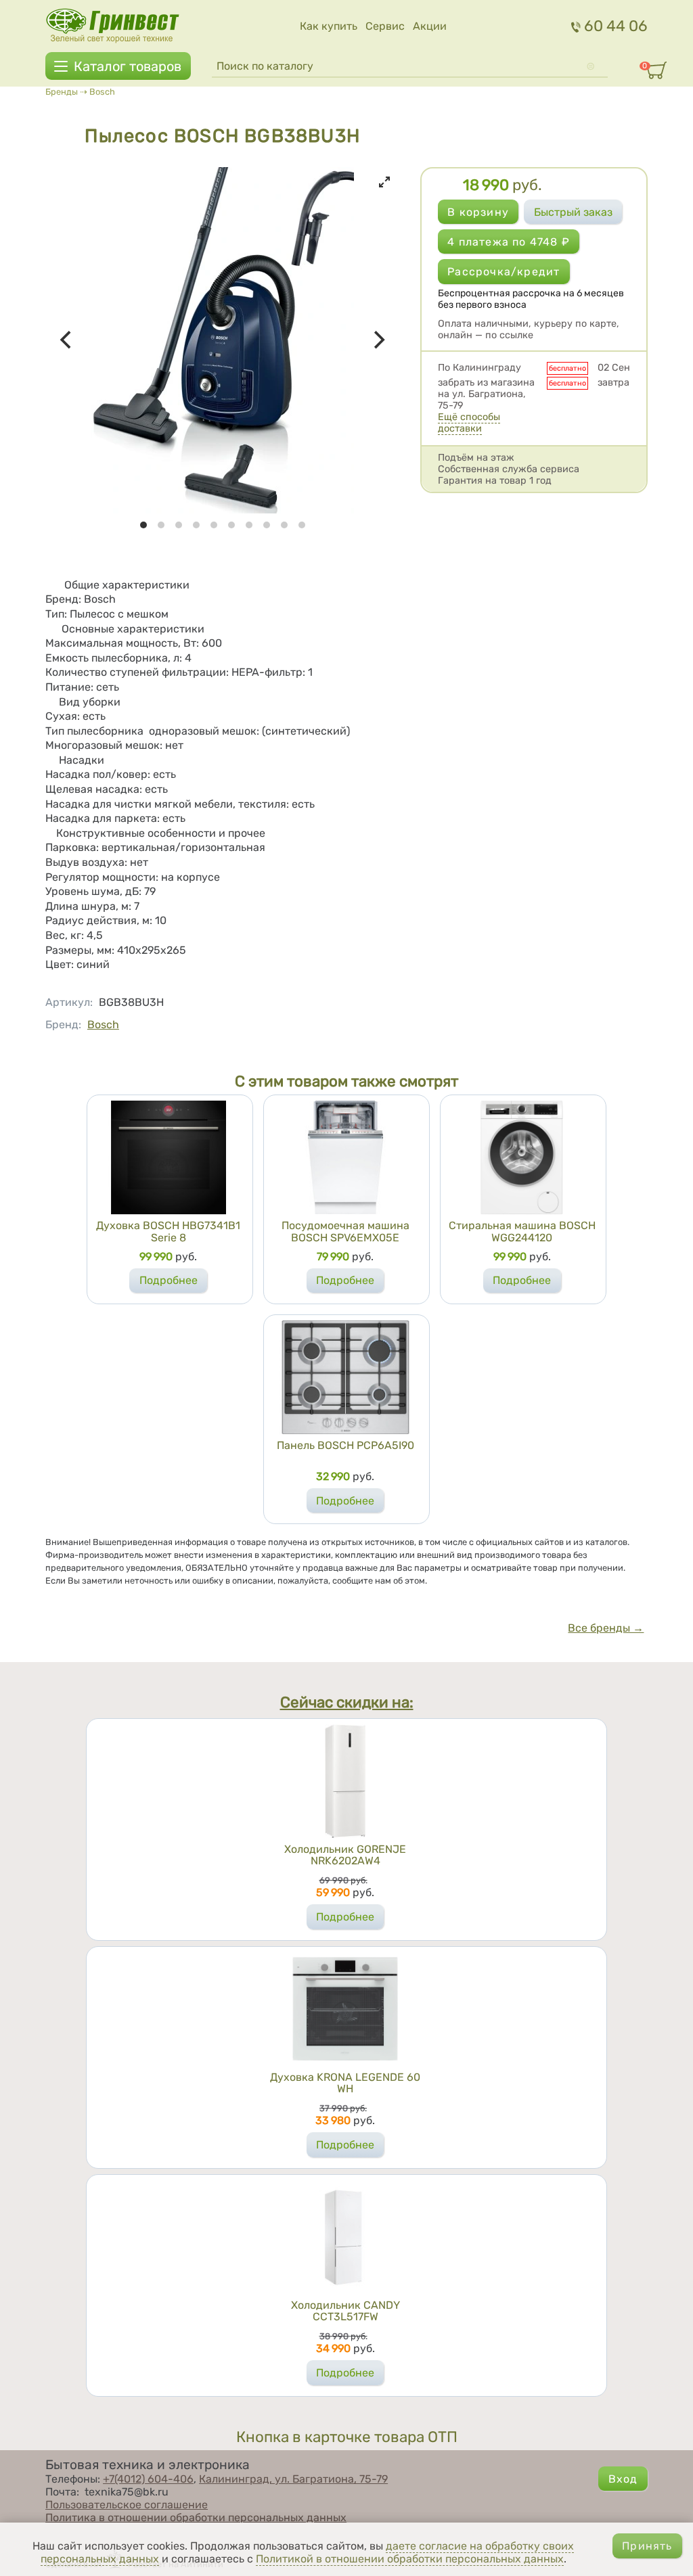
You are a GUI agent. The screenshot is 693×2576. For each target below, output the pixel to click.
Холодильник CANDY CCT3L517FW (345, 2311)
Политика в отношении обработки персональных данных (196, 2517)
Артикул (69, 1002)
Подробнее (169, 1280)
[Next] (378, 340)
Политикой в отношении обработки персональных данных (410, 2559)
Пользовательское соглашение (127, 2505)
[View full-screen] (384, 182)
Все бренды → (606, 1628)
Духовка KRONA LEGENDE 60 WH (345, 2083)
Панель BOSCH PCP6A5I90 (345, 1445)
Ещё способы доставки (469, 423)
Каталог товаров (128, 66)
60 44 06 (616, 26)
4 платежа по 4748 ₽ (509, 242)
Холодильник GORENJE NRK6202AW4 (345, 1855)
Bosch (102, 92)
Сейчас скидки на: (347, 1702)
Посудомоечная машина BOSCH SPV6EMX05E (345, 1232)
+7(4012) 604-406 (148, 2479)
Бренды (62, 92)
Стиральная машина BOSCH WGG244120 (522, 1232)
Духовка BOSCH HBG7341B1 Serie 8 (168, 1232)
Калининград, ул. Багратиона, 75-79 (293, 2479)
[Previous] (67, 340)
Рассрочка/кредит (504, 272)
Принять (647, 2546)
